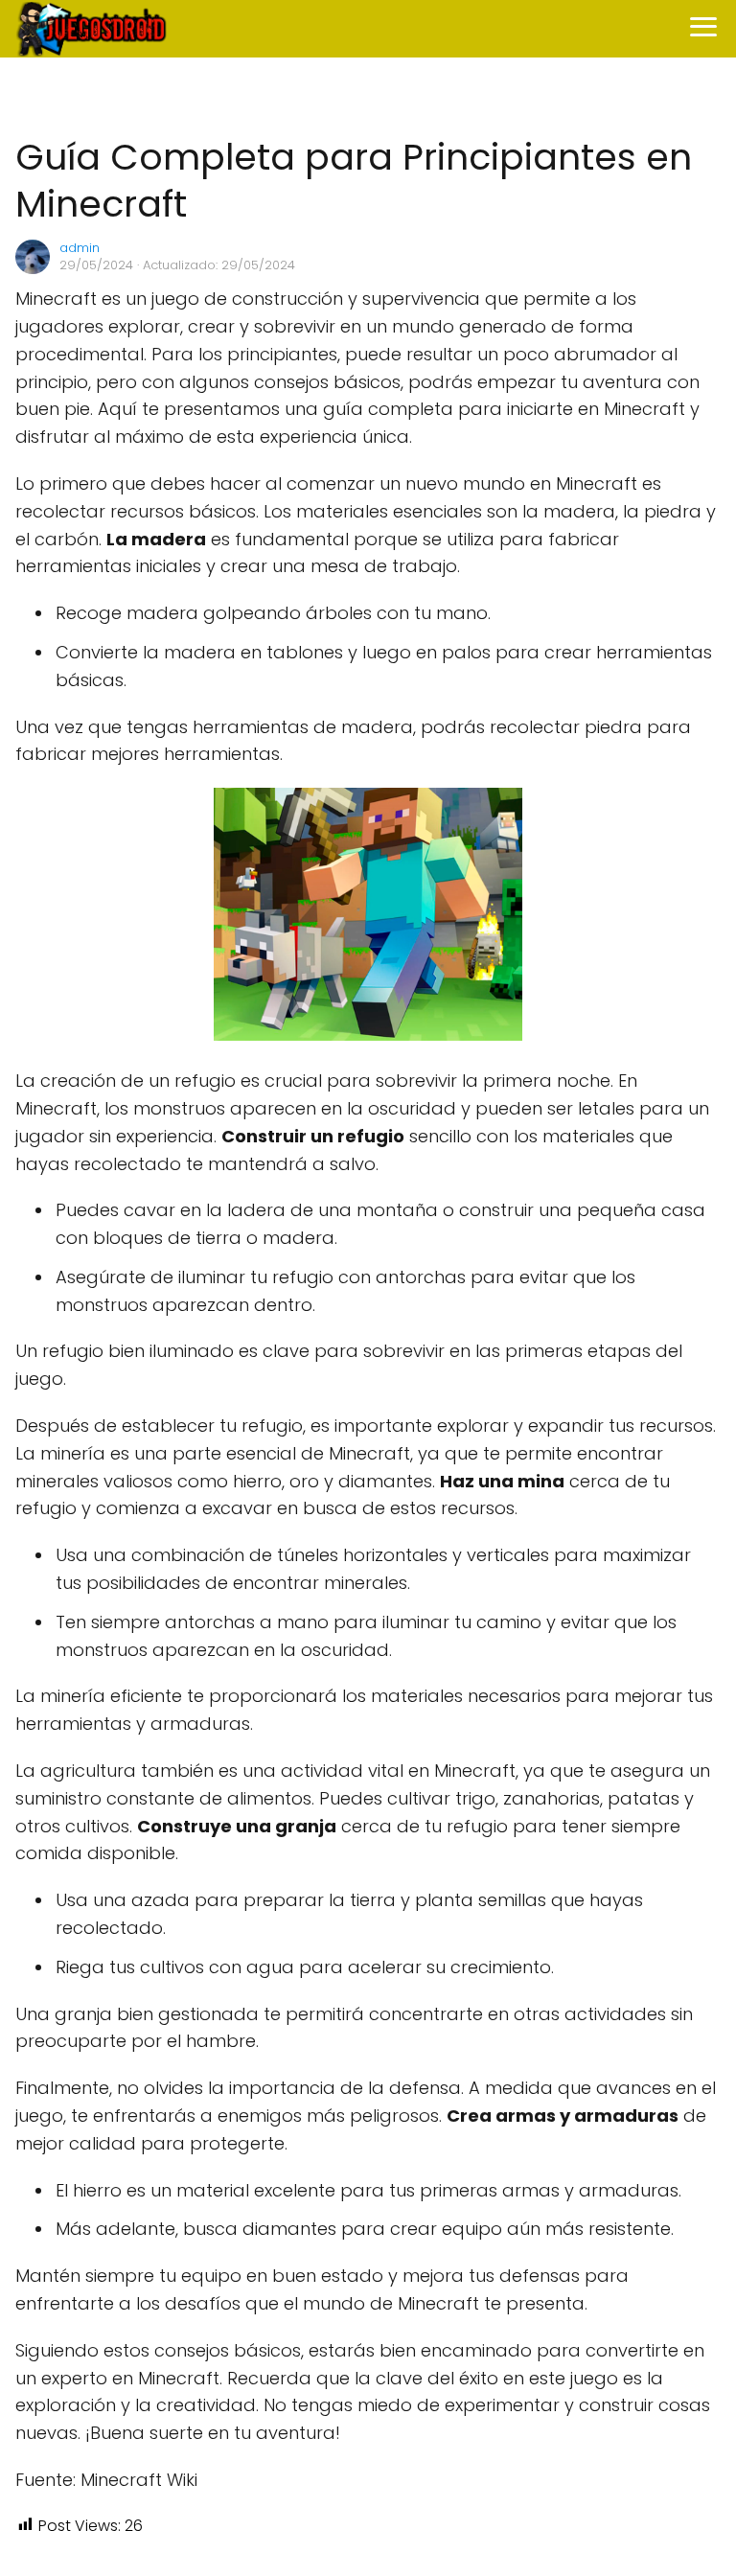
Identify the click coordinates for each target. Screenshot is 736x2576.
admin (80, 248)
